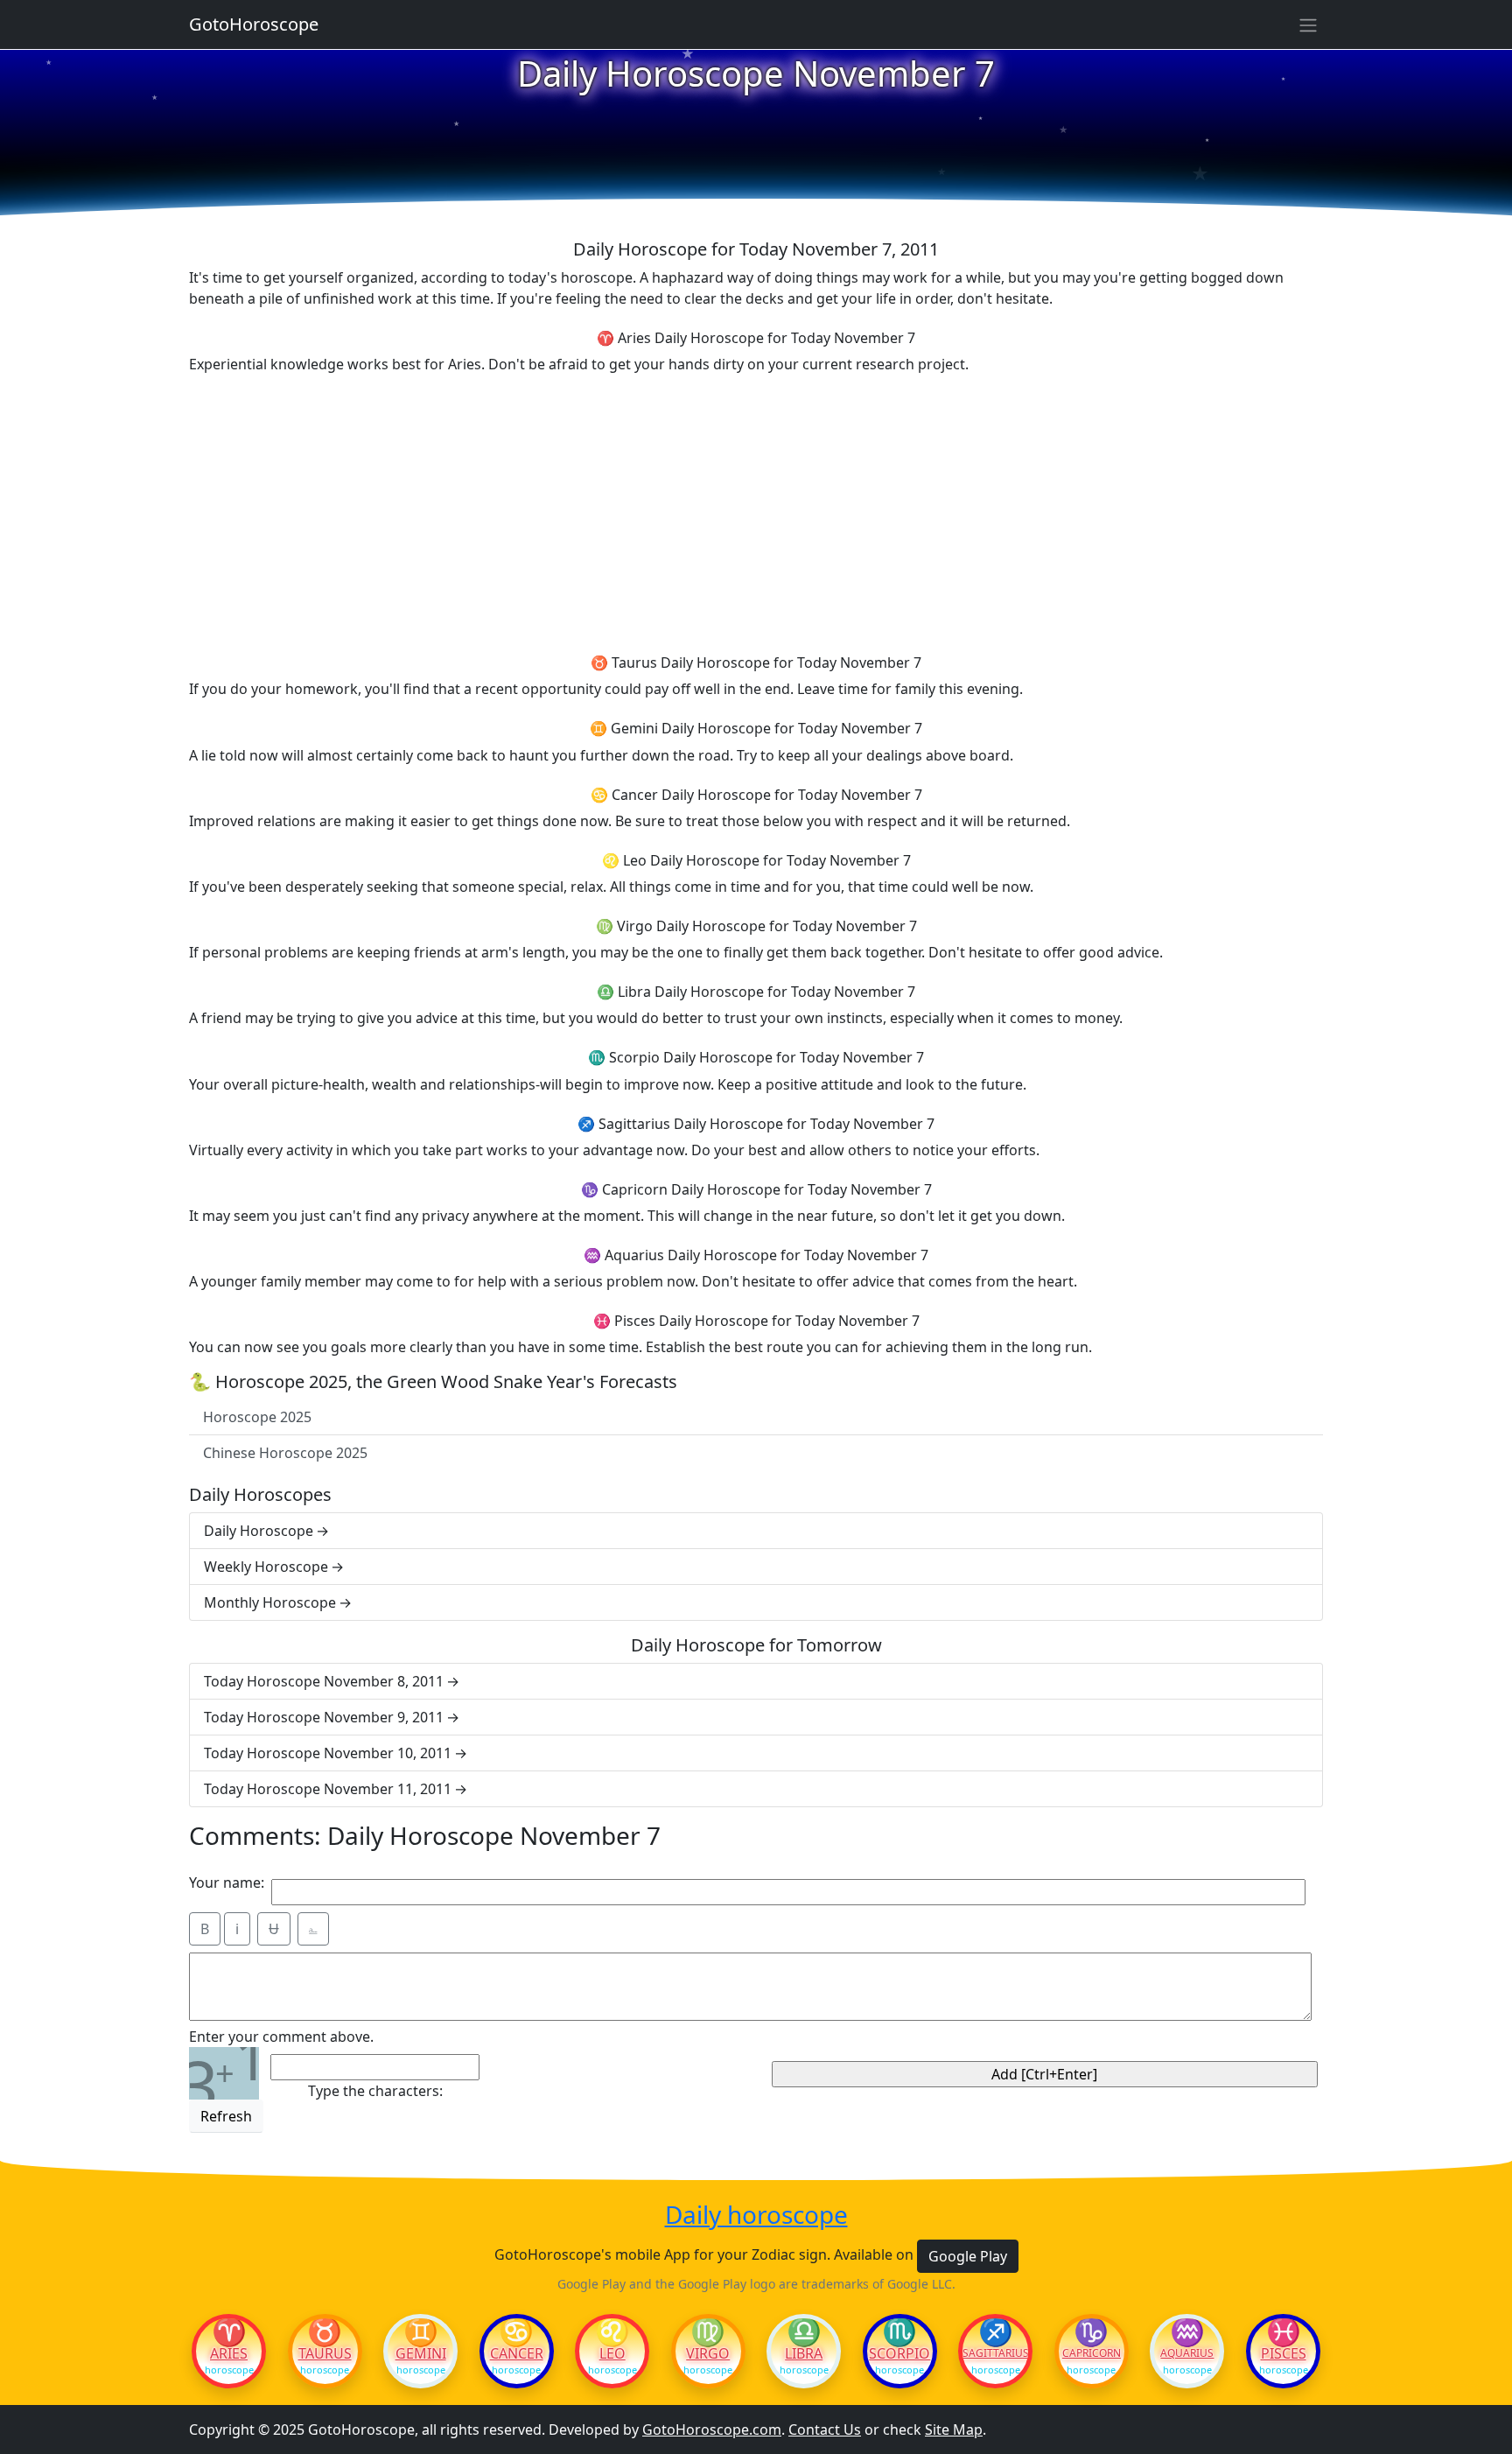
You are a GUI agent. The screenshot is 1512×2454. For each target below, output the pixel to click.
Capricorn (1092, 2353)
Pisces (1284, 2353)
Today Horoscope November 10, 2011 (328, 1753)
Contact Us (825, 2429)
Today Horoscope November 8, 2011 (324, 1681)
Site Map (954, 2429)
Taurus (325, 2353)
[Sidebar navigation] (1308, 25)
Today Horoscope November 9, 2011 (324, 1717)
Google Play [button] (968, 2256)
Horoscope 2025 (257, 1417)
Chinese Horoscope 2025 (285, 1453)
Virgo (708, 2353)
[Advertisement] (756, 511)
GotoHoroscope (254, 24)
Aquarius (1187, 2353)
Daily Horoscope (259, 1531)
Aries (229, 2353)
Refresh (226, 2116)
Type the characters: (375, 2091)
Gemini (421, 2353)
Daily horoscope (756, 2215)
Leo (612, 2353)
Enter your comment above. (281, 2037)
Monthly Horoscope (270, 1602)
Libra (804, 2353)
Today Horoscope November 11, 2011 (328, 1789)
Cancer (517, 2353)
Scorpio (899, 2353)
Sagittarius (995, 2353)
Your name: (227, 1883)
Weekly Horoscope (266, 1567)
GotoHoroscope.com (712, 2429)
